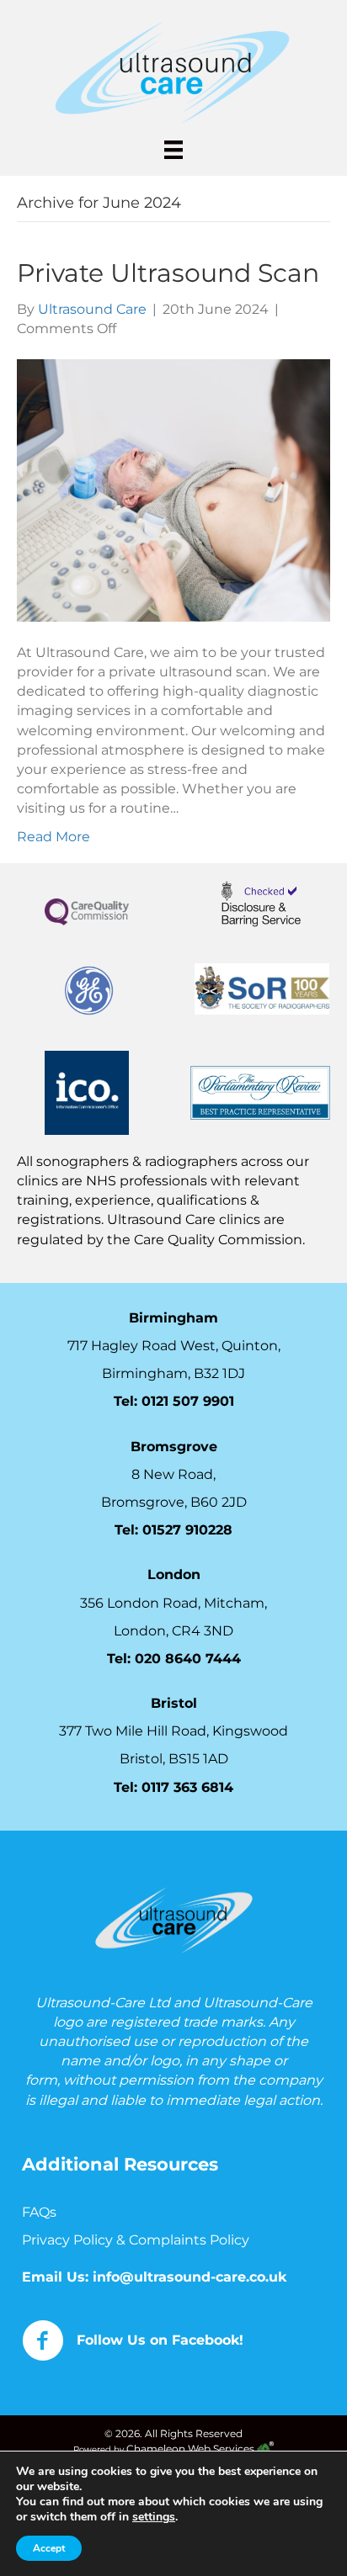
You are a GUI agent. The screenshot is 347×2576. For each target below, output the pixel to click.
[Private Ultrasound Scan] (173, 489)
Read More (53, 837)
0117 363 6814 (187, 1786)
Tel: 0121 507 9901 (174, 1401)
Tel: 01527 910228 (173, 1530)
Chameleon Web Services (192, 2449)
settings (154, 2517)
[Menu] (173, 150)
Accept (49, 2548)
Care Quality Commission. (221, 1239)
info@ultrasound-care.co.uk (190, 2276)
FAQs (39, 2212)
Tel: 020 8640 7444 (174, 1659)
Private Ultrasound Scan (168, 273)
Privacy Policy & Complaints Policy (137, 2240)
